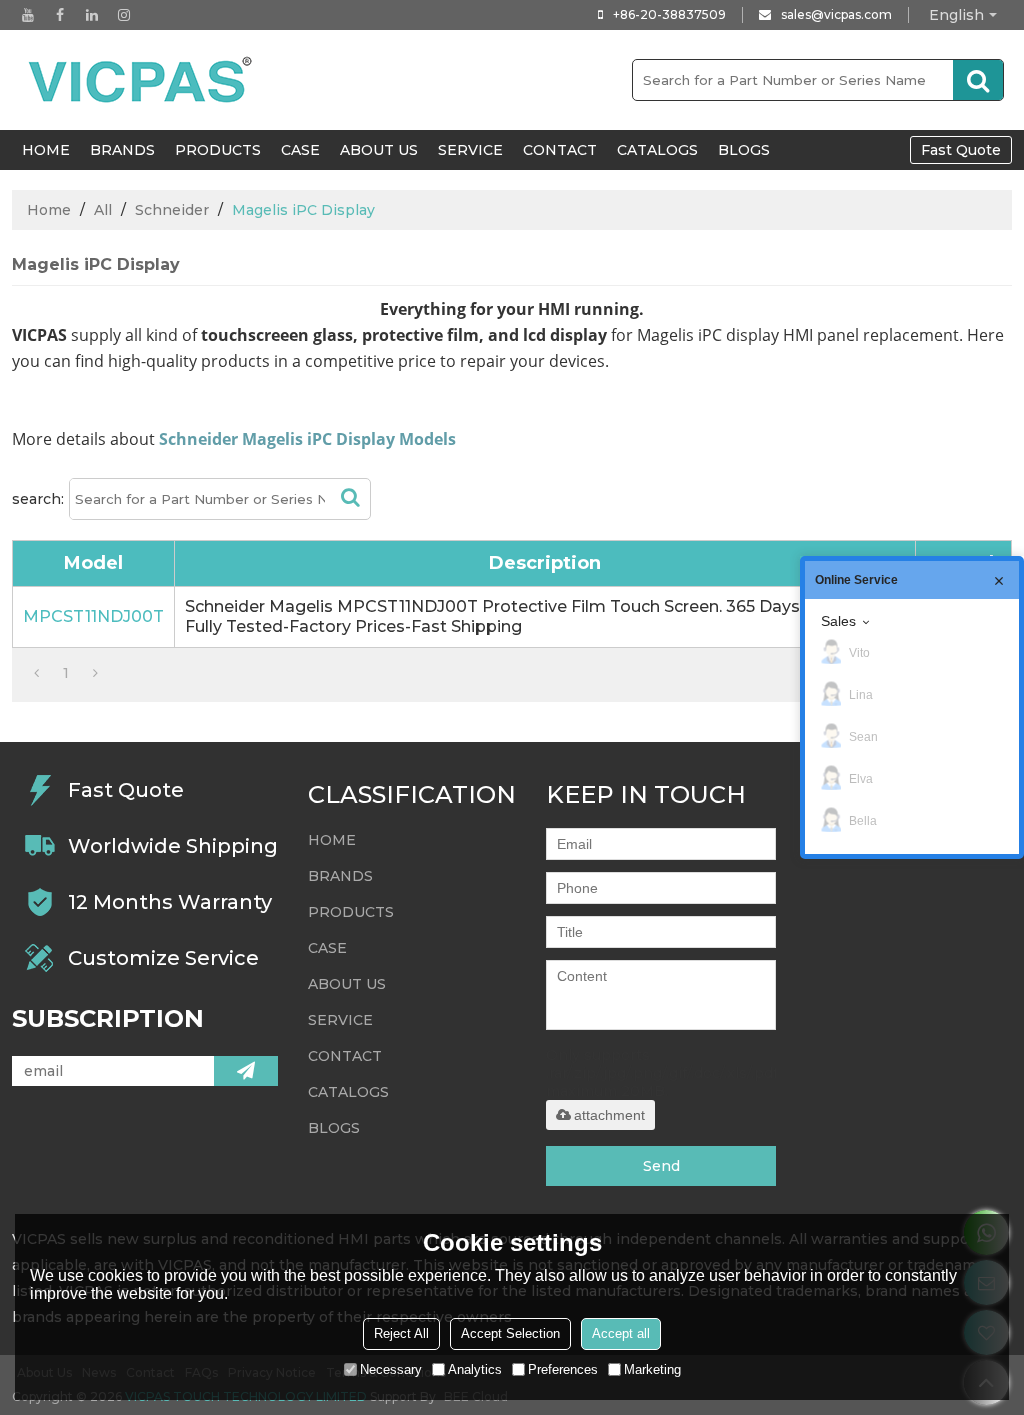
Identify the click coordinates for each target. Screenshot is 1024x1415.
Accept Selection (510, 1333)
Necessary (391, 1369)
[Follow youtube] (28, 15)
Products (218, 150)
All (103, 210)
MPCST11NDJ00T (93, 616)
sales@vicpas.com (836, 14)
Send (661, 1166)
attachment (609, 1115)
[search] (978, 80)
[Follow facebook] (60, 15)
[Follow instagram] (124, 15)
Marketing (652, 1369)
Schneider (172, 210)
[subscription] (246, 1071)
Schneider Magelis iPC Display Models (307, 439)
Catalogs (657, 150)
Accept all (621, 1333)
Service (470, 150)
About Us (379, 150)
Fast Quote (961, 150)
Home (49, 210)
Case (300, 150)
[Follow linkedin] (92, 15)
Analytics (475, 1369)
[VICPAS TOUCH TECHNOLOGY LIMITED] (142, 80)
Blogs (744, 150)
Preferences (563, 1369)
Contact (560, 150)
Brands (122, 150)
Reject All (401, 1333)
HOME (46, 150)
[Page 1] (36, 673)
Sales (838, 621)
